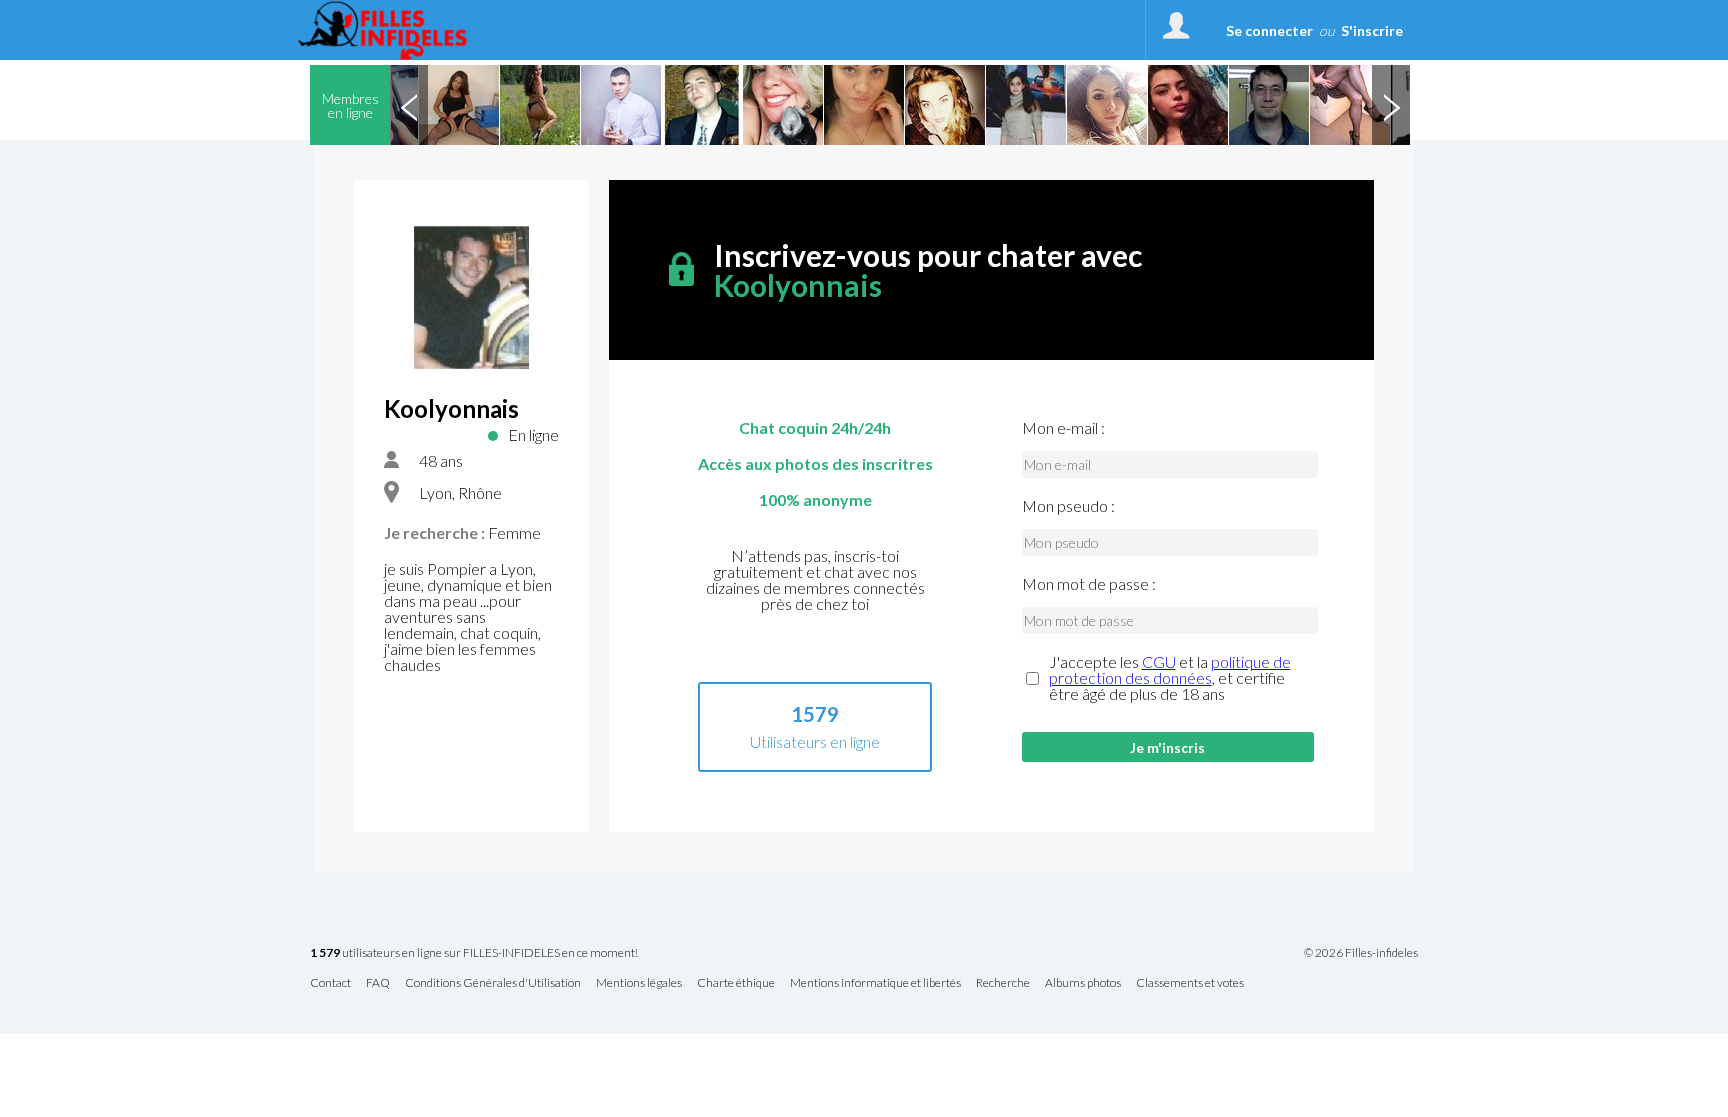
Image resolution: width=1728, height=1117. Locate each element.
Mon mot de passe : (1089, 584)
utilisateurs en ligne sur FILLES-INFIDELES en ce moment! (474, 953)
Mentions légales (639, 983)
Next (1391, 105)
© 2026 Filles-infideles (1361, 953)
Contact (330, 983)
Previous (409, 105)
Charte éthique (736, 983)
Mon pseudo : (1068, 506)
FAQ (378, 983)
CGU (1159, 661)
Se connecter (1269, 30)
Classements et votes (1190, 983)
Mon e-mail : (1063, 428)
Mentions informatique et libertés (875, 983)
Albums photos (1083, 983)
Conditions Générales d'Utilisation (493, 983)
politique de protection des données (1170, 669)
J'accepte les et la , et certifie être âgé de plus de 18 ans (1170, 678)
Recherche (1003, 983)
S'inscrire (1372, 30)
